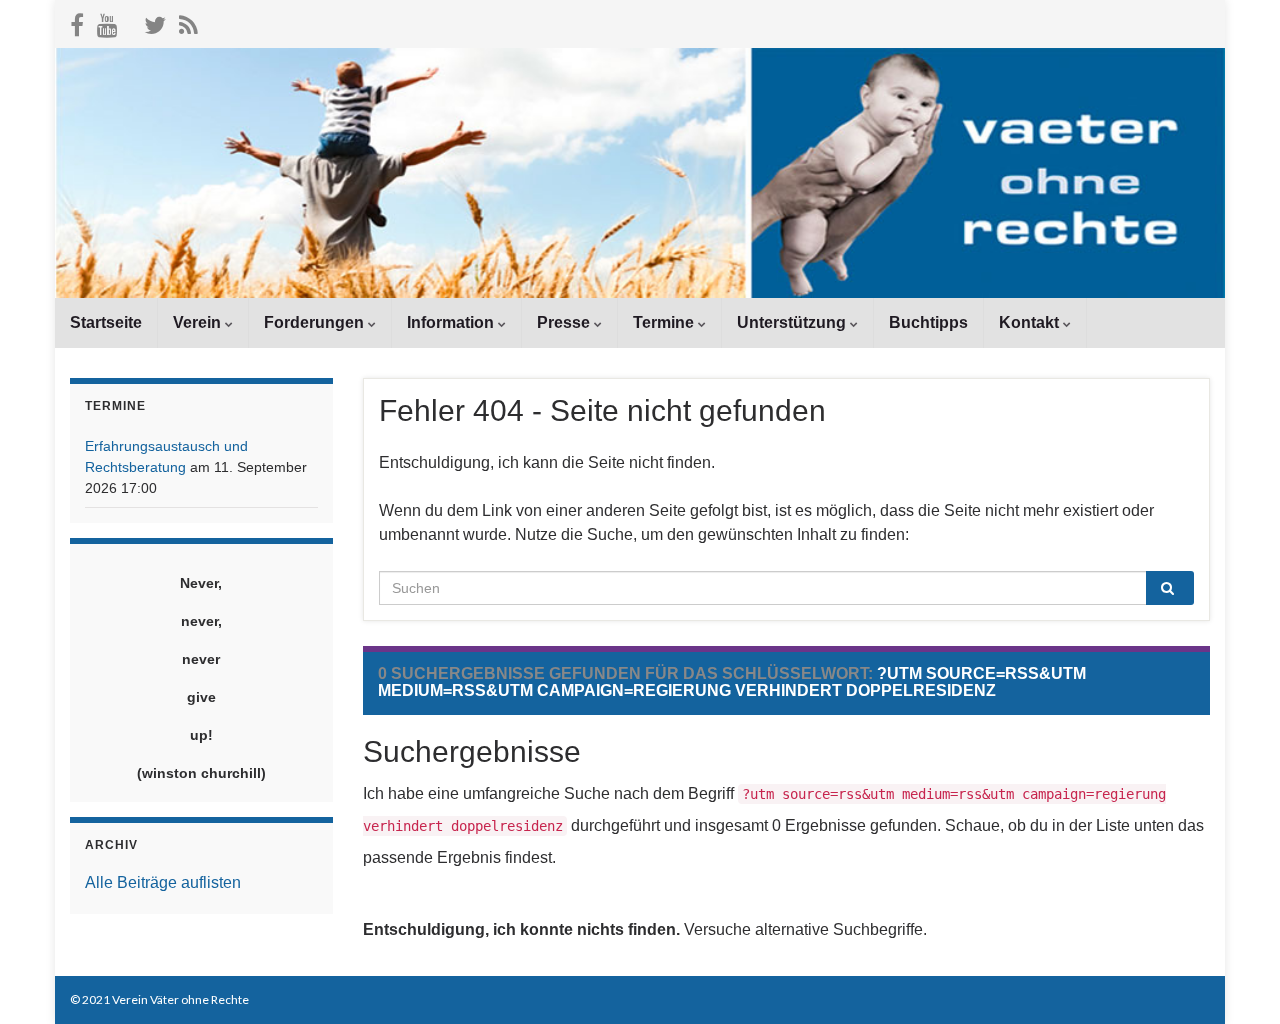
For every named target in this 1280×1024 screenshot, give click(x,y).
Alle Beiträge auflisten (163, 882)
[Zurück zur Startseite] (640, 173)
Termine (665, 322)
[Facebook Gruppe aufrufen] (77, 21)
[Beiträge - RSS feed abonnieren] (188, 21)
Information (452, 322)
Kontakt (1031, 322)
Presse (565, 322)
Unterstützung (793, 322)
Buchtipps (928, 322)
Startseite (106, 322)
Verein (199, 322)
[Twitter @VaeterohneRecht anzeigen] (155, 21)
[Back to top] (1235, 979)
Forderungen (316, 322)
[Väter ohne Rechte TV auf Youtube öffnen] (107, 21)
